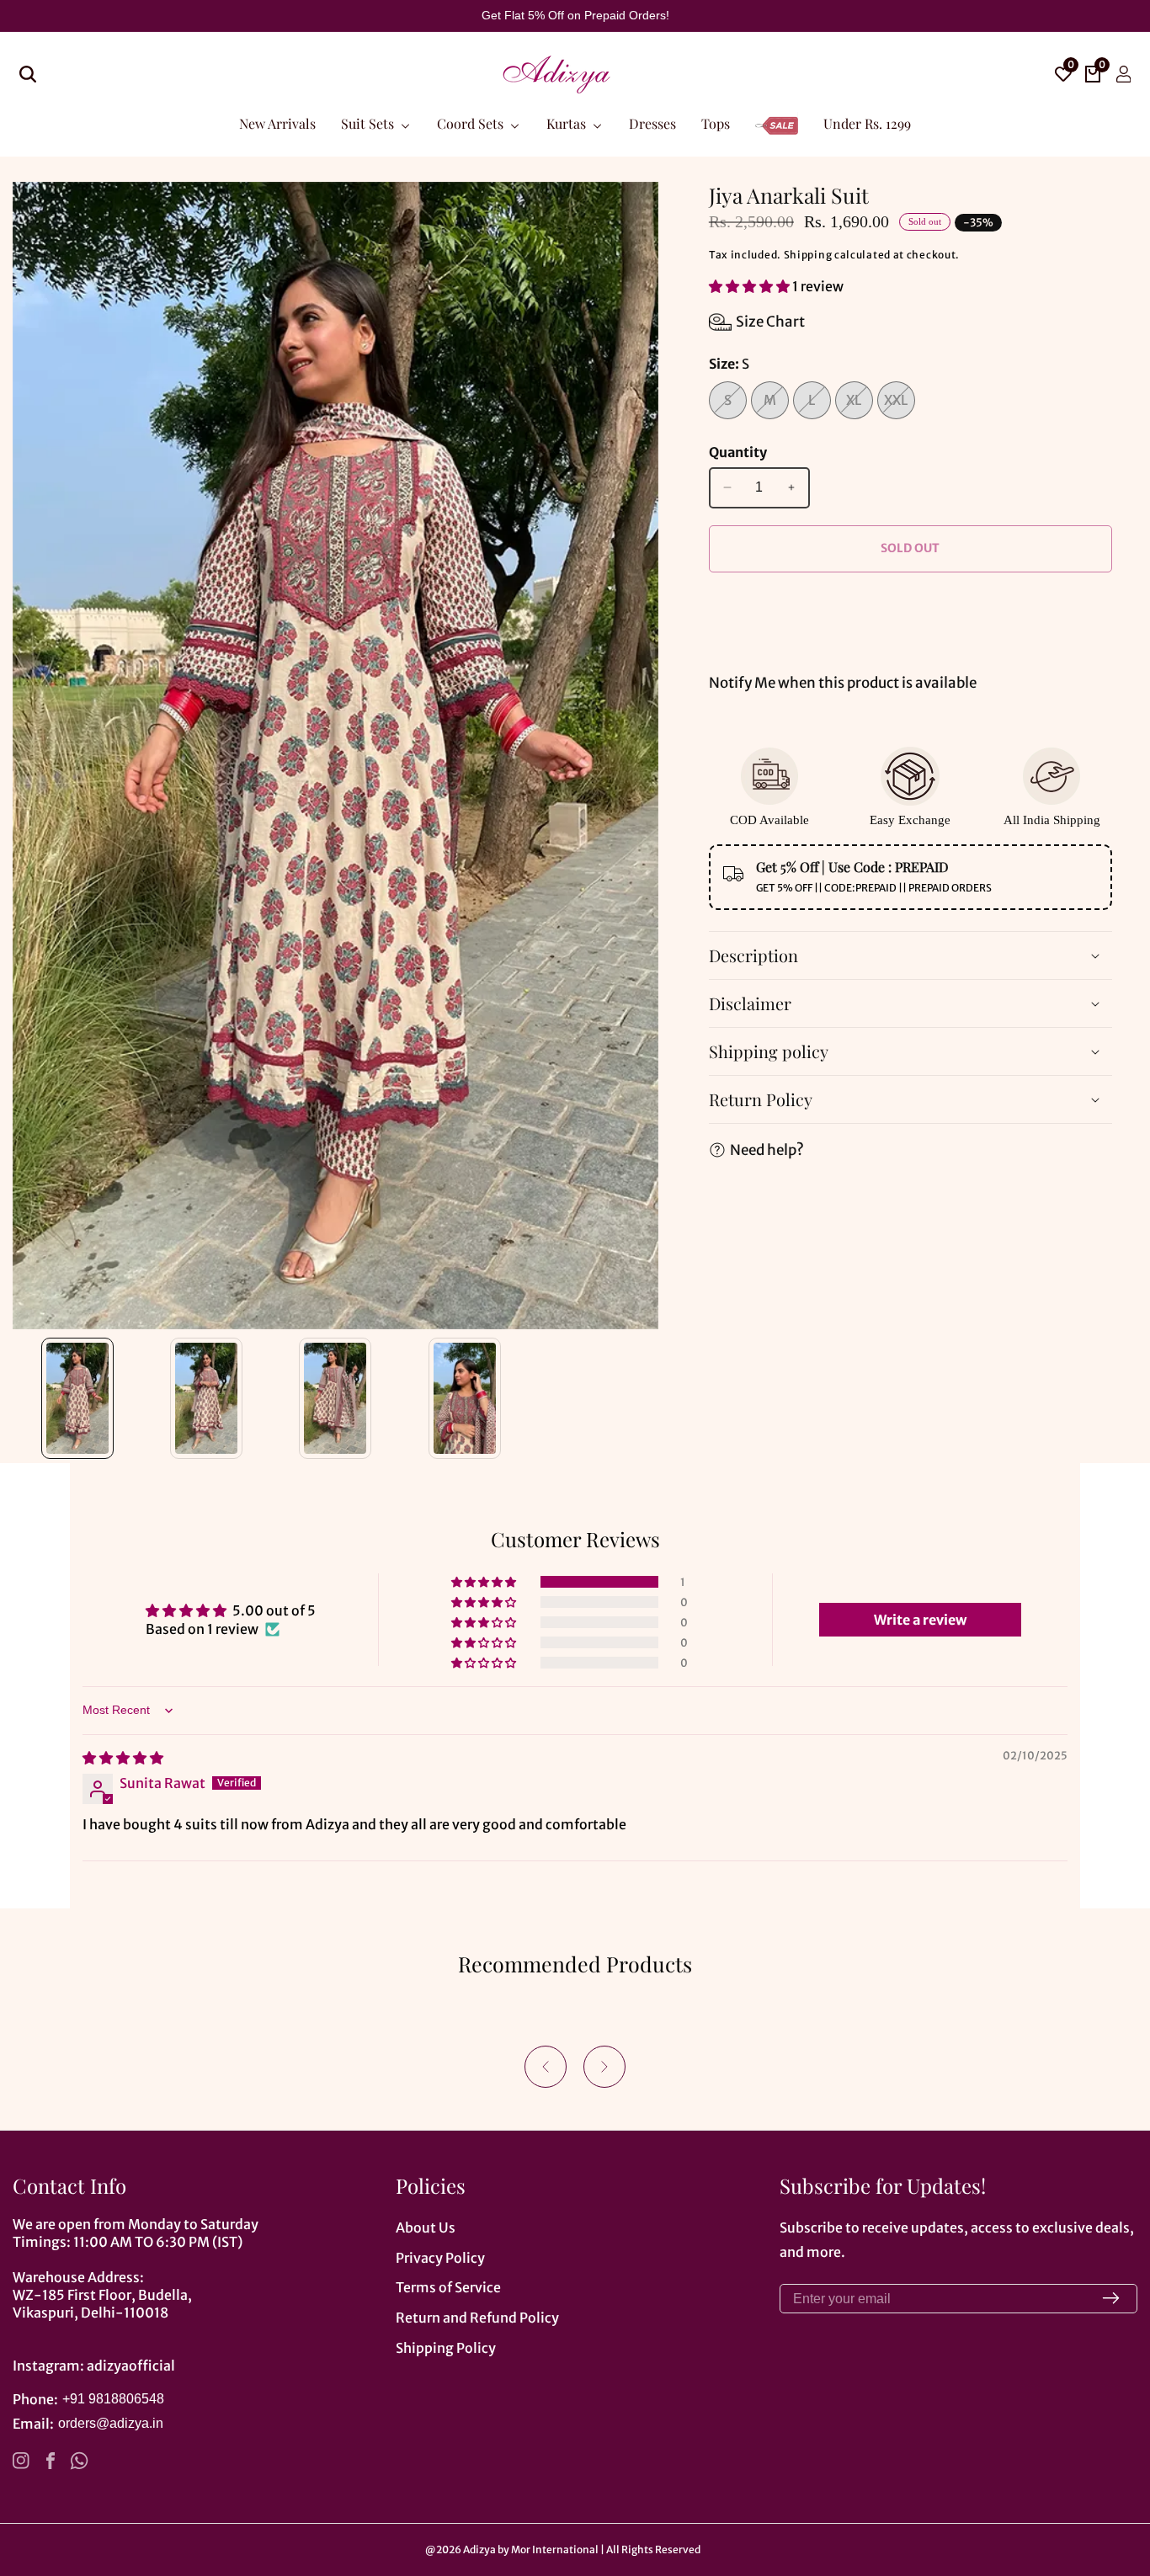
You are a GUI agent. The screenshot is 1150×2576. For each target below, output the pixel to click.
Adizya (479, 2550)
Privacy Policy (440, 2258)
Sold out (910, 548)
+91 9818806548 (113, 2399)
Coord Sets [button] (472, 122)
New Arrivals (277, 122)
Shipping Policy (446, 2348)
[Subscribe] (1111, 2299)
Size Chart (770, 322)
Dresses (652, 122)
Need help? (767, 1150)
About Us (426, 2227)
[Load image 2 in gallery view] (206, 1398)
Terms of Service (448, 2287)
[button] (751, 286)
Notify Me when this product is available (843, 683)
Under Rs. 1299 (867, 122)
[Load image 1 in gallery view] (77, 1398)
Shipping (808, 255)
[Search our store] (28, 74)
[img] (123, 1758)
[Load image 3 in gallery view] (335, 1398)
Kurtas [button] (568, 122)
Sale (777, 115)
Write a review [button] (920, 1620)
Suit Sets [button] (369, 122)
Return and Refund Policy (477, 2318)
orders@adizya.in (111, 2423)
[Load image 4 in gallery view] (464, 1398)
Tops (716, 122)
